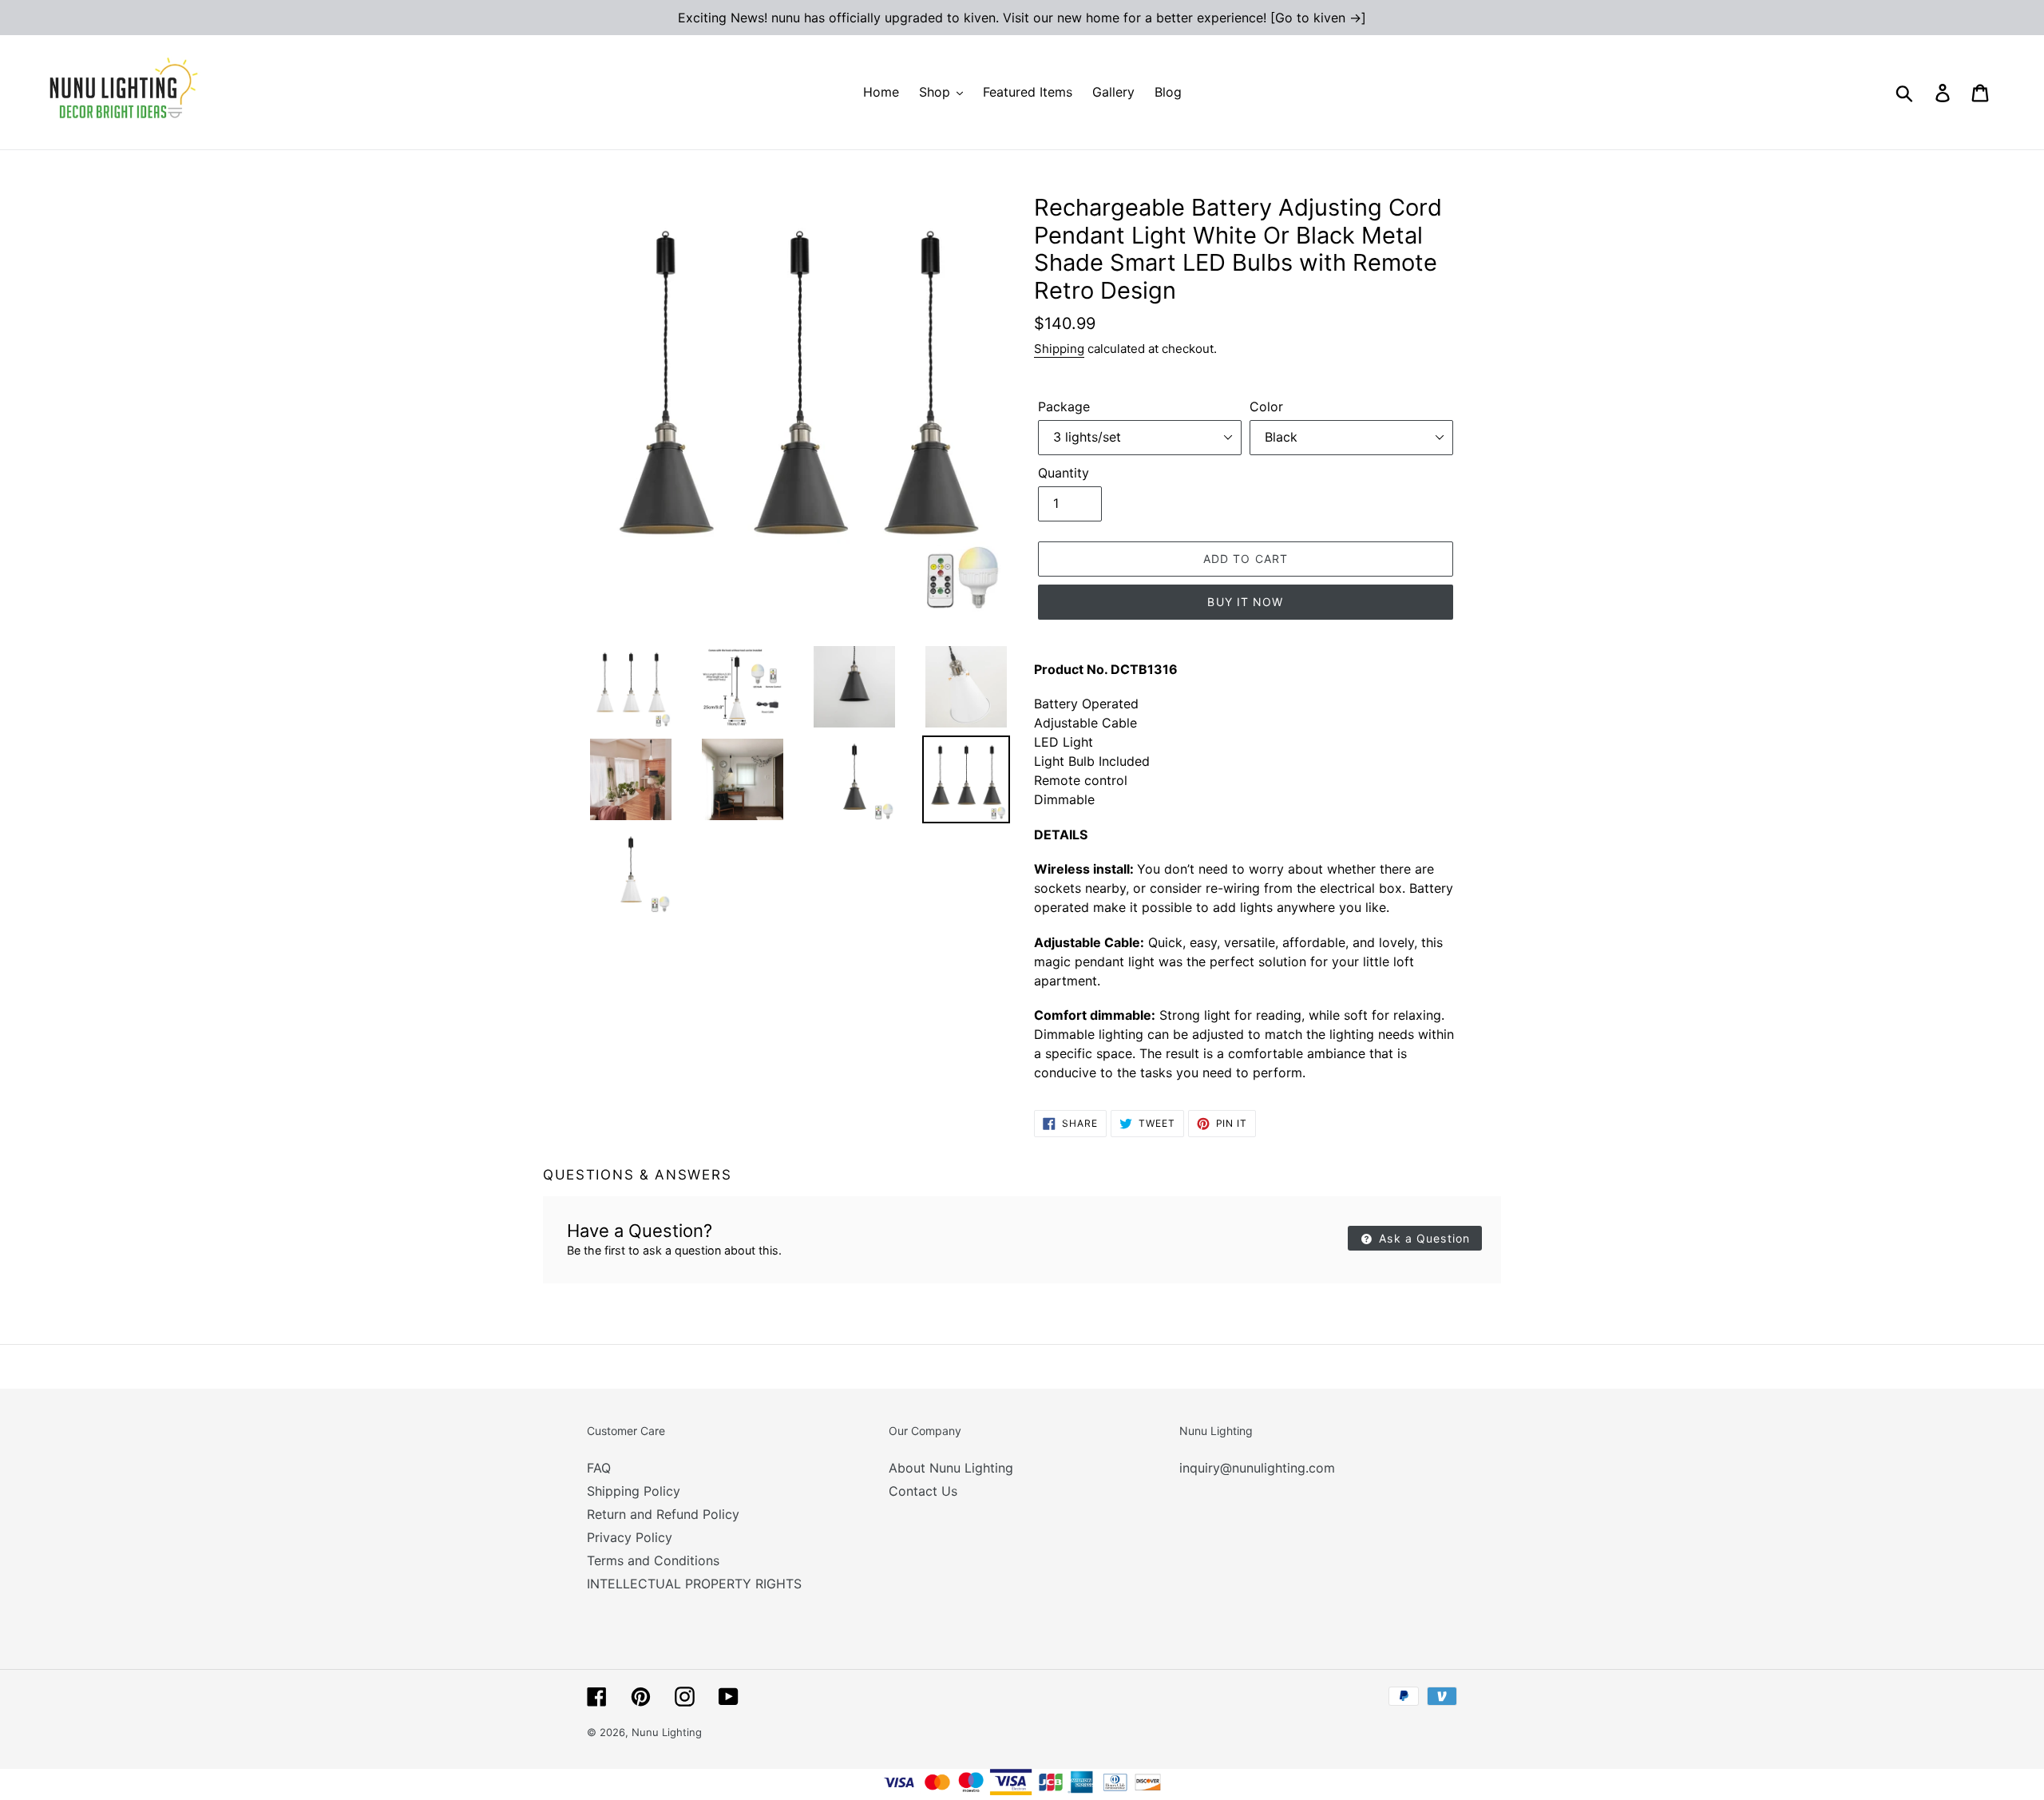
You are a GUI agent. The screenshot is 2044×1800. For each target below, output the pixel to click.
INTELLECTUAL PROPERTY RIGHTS (694, 1584)
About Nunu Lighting (951, 1468)
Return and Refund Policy (663, 1514)
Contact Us (923, 1491)
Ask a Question (1422, 1238)
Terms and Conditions (653, 1560)
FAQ (599, 1468)
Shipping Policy (634, 1491)
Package (1064, 406)
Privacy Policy (630, 1537)
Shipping (1059, 349)
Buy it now (1245, 602)
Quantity (1064, 473)
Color (1266, 406)
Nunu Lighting (667, 1732)
